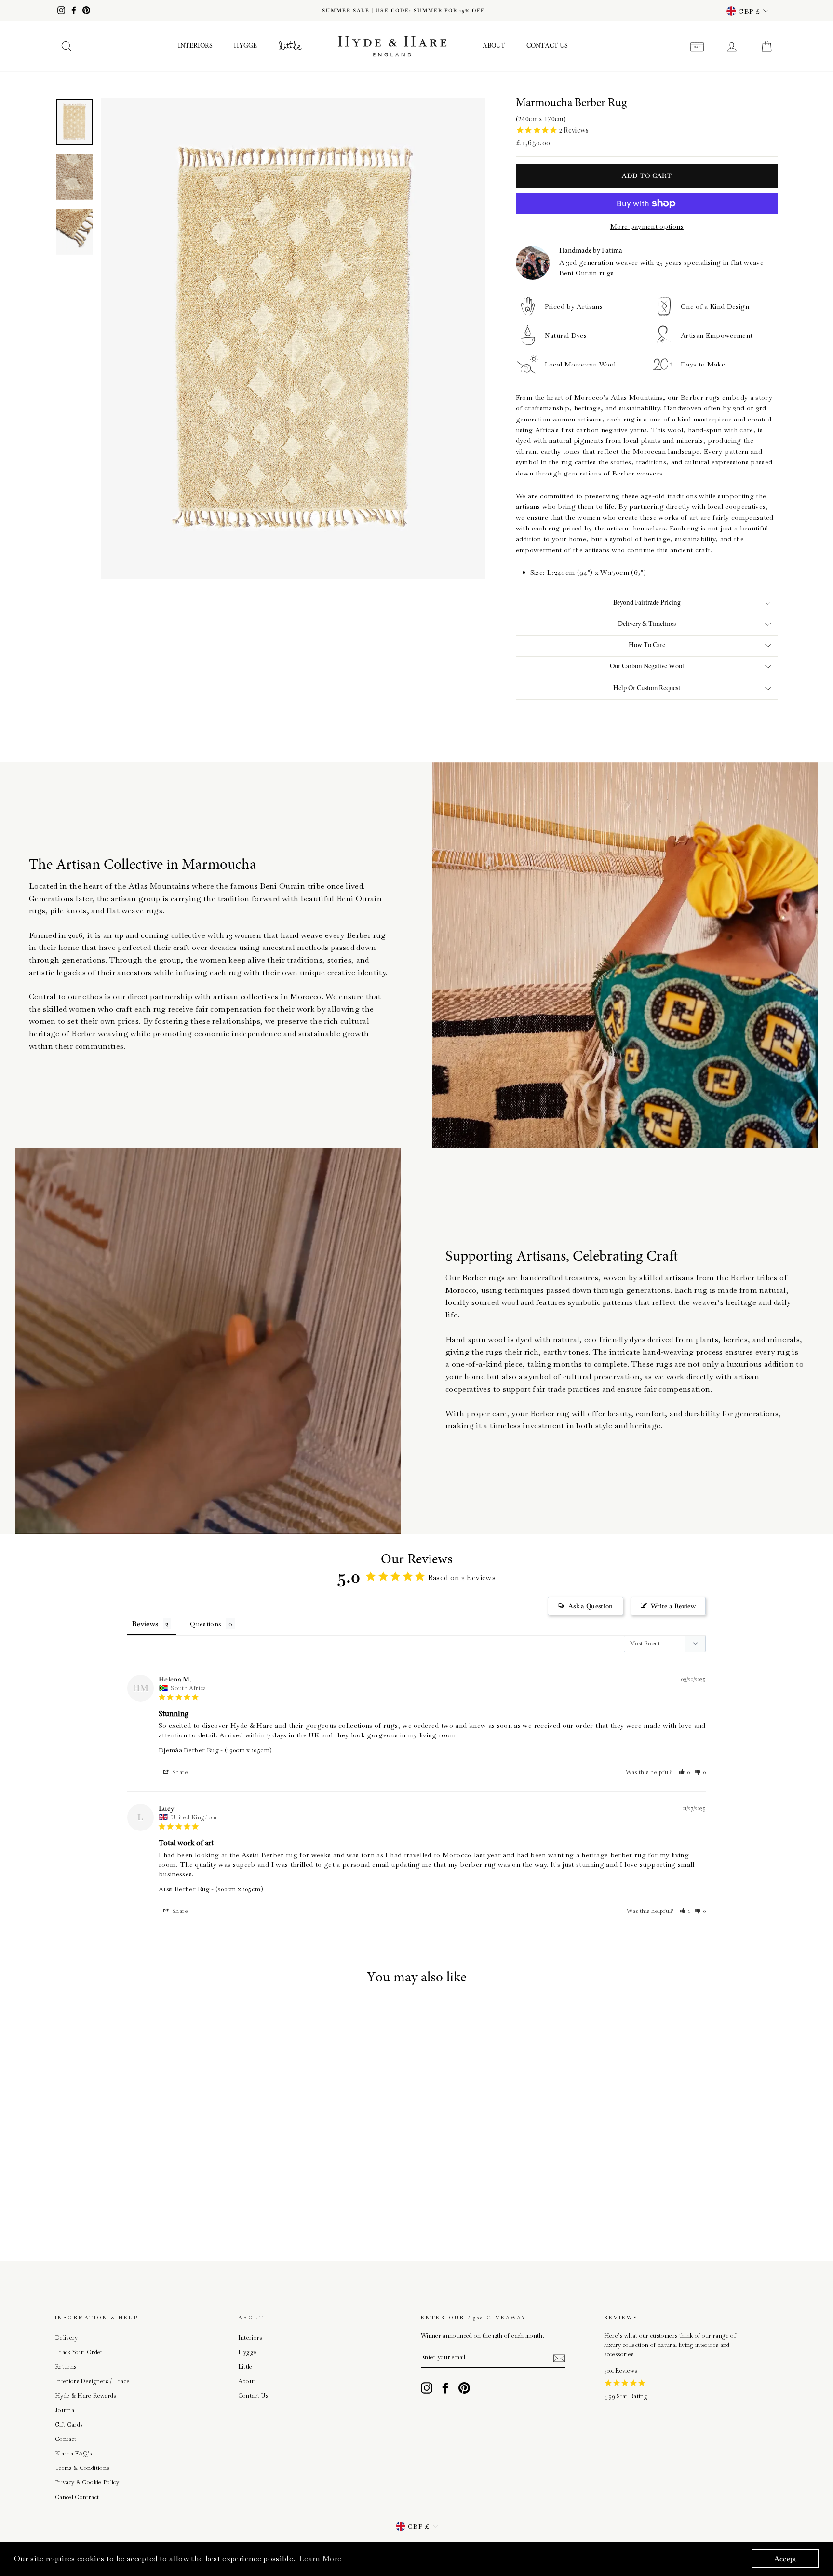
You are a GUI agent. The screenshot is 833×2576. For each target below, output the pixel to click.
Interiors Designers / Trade (92, 2381)
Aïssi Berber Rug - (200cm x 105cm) (211, 1889)
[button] (685, 1772)
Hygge (245, 46)
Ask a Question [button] (591, 1606)
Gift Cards (69, 2425)
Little (245, 2367)
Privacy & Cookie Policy (87, 2482)
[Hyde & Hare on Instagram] (427, 2388)
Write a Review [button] (673, 1606)
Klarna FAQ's (73, 2454)
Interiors (195, 46)
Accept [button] (786, 2559)
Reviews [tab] (145, 1624)
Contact (66, 2439)
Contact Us (547, 46)
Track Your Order (79, 2352)
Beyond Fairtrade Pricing (647, 603)
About (494, 46)
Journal (65, 2410)
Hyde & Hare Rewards (86, 2396)
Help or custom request (647, 689)
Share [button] (180, 1772)
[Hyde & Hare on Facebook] (445, 2388)
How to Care (647, 646)
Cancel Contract (77, 2497)
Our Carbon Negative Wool (647, 667)
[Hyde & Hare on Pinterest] (464, 2388)
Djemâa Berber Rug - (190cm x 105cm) (215, 1750)
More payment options (647, 226)
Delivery (67, 2338)
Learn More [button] (320, 2558)
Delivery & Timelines (647, 624)
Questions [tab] (206, 1624)
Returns (66, 2367)
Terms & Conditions (82, 2468)
